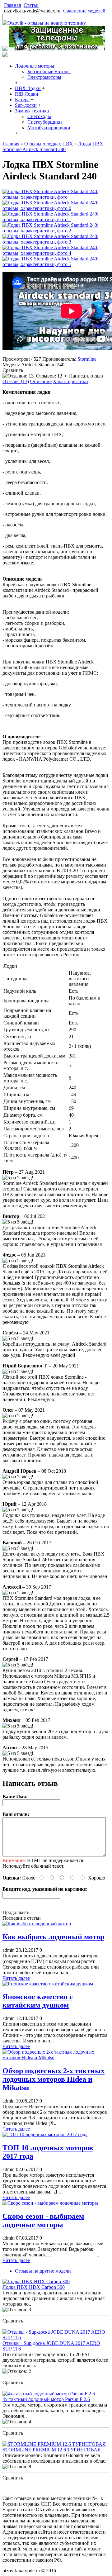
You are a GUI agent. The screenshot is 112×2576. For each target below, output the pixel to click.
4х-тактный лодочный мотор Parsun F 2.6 (46, 2399)
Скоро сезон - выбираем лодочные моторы (43, 2220)
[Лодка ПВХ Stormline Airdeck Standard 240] (56, 197)
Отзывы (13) (16, 381)
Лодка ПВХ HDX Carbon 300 (34, 2287)
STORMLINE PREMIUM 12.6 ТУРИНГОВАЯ (52, 2450)
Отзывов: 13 (49, 376)
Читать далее (16, 1978)
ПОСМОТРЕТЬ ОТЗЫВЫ (31, 2326)
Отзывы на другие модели (43, 2271)
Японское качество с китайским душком (38, 2001)
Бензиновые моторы (49, 71)
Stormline (87, 359)
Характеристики (70, 381)
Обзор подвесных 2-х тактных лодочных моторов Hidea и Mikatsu (54, 2079)
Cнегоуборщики (45, 122)
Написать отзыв (86, 376)
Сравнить (13, 370)
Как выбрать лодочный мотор (53, 1937)
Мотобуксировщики (49, 128)
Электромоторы (44, 77)
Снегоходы (39, 116)
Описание (41, 381)
